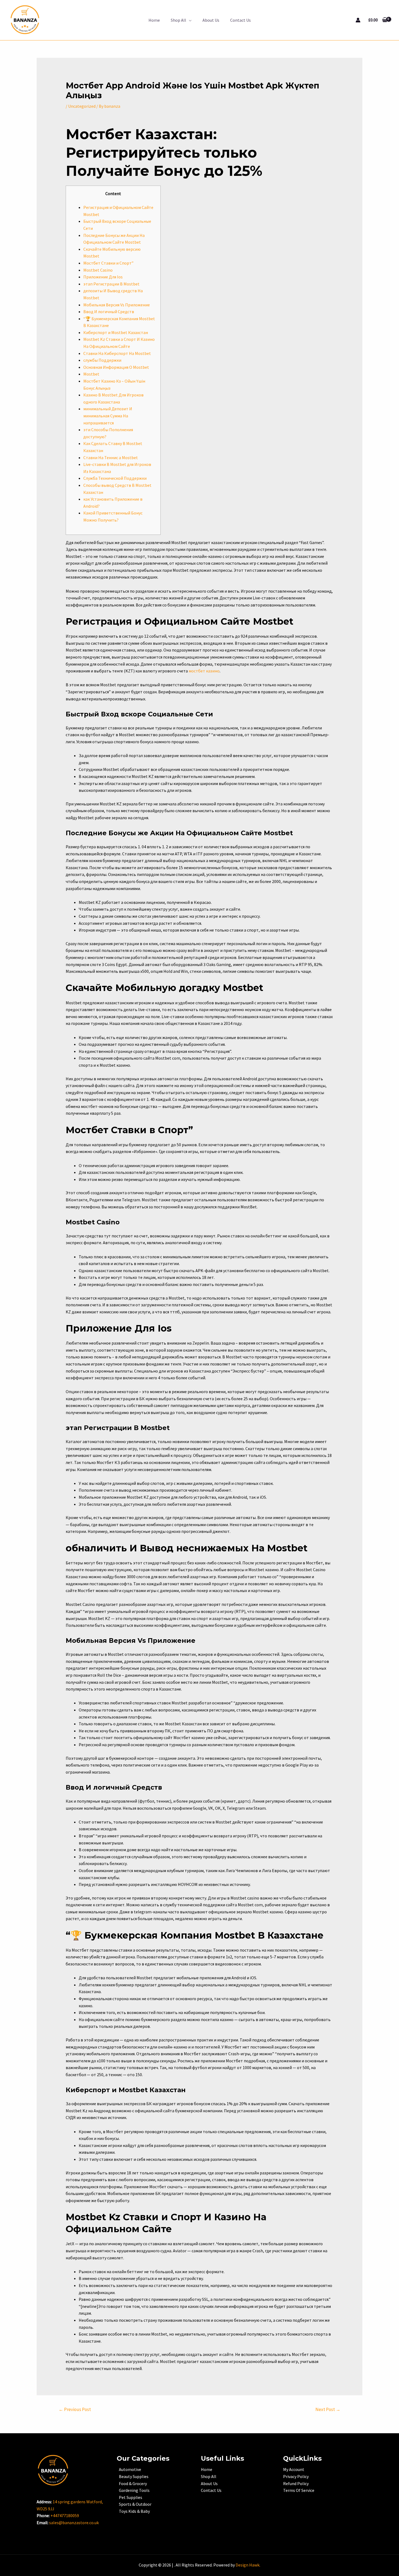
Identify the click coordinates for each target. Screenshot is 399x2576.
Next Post (328, 2409)
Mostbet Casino (98, 270)
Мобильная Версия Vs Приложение (117, 305)
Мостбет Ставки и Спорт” (108, 263)
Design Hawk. (248, 2565)
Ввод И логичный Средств (109, 312)
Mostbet (91, 374)
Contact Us (240, 20)
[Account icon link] (358, 20)
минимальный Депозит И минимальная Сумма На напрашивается (108, 416)
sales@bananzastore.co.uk (74, 2523)
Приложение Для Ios (103, 277)
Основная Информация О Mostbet (116, 367)
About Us (211, 20)
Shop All (178, 20)
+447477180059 (65, 2515)
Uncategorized (82, 106)
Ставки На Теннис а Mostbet (111, 458)
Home (154, 20)
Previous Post (75, 2409)
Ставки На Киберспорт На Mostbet (117, 353)
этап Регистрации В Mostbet (111, 284)
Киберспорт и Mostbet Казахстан (116, 332)
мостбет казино (204, 671)
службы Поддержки (102, 360)
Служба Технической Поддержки (115, 478)
